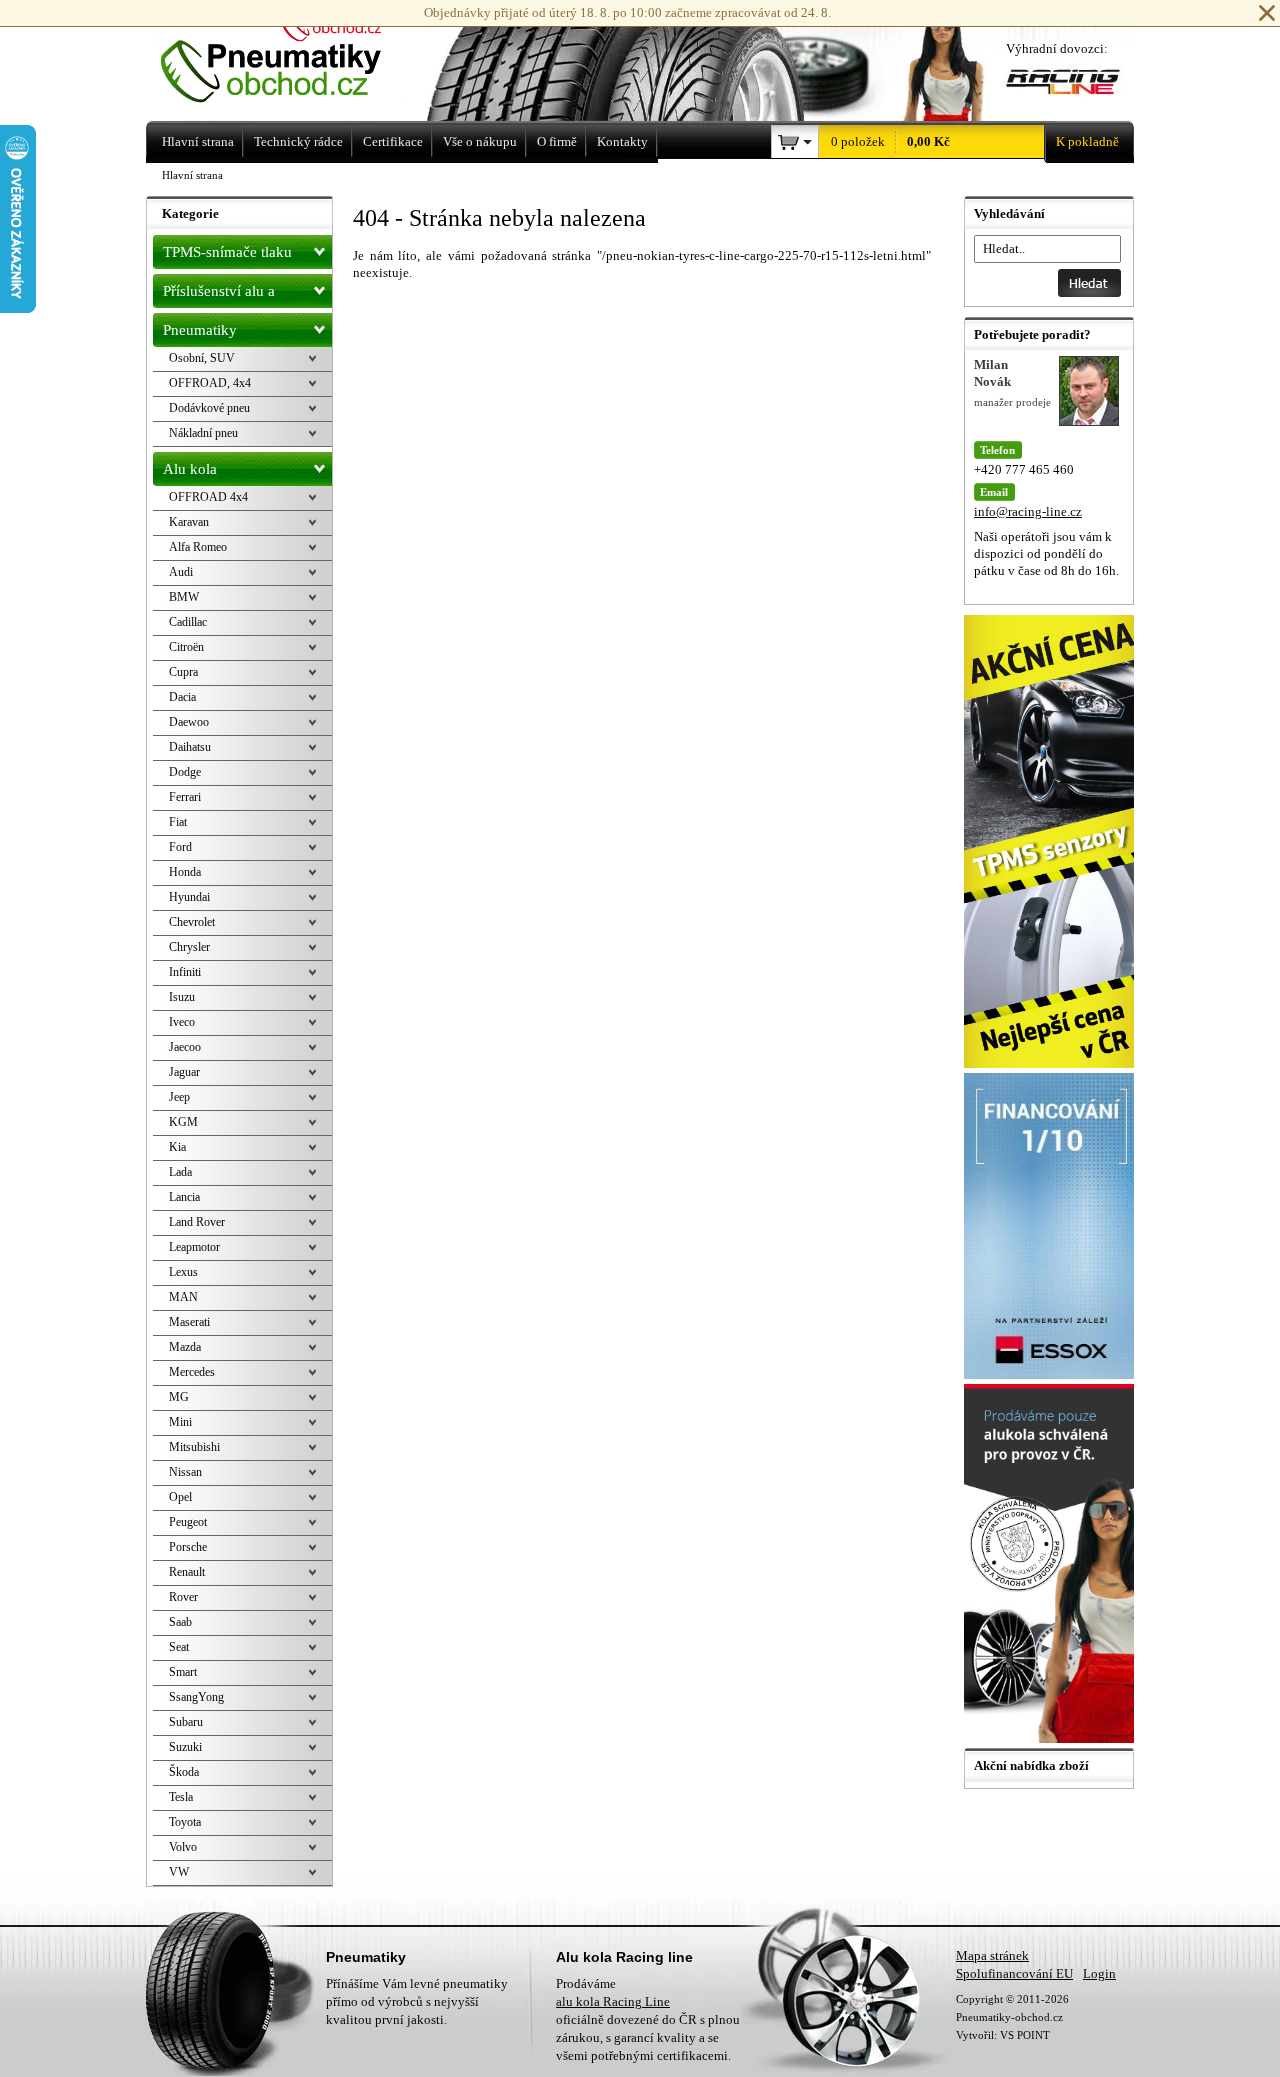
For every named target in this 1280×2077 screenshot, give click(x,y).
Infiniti (185, 972)
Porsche (188, 1547)
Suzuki (185, 1747)
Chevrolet (192, 922)
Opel (180, 1497)
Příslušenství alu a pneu (219, 295)
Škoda (184, 1772)
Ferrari (185, 797)
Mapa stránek (992, 1955)
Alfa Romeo (198, 547)
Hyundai (189, 897)
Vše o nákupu (480, 141)
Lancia (184, 1197)
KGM (183, 1122)
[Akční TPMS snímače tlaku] (1051, 1063)
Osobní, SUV (202, 358)
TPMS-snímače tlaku (227, 252)
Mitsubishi (194, 1447)
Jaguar (184, 1072)
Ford (180, 847)
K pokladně (1087, 141)
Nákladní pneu (203, 433)
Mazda (185, 1347)
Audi (181, 572)
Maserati (189, 1322)
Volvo (183, 1847)
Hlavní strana (192, 175)
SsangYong (196, 1697)
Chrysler (189, 947)
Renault (187, 1572)
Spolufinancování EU (1014, 1973)
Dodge (185, 772)
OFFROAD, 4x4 (210, 383)
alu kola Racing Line (613, 2001)
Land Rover (197, 1222)
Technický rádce (298, 141)
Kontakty (622, 141)
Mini (180, 1422)
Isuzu (182, 997)
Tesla (181, 1797)
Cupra (183, 672)
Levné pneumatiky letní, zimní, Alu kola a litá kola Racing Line (298, 57)
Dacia (182, 697)
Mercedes (192, 1372)
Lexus (183, 1272)
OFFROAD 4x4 (208, 497)
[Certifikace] (1051, 1738)
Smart (183, 1672)
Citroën (186, 647)
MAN (183, 1297)
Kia (177, 1147)
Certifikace (393, 141)
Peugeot (188, 1522)
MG (179, 1397)
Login (1099, 1973)
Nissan (185, 1472)
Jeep (179, 1097)
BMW (184, 597)
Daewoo (189, 722)
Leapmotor (194, 1247)
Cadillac (188, 622)
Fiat (178, 822)
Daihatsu (190, 747)
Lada (180, 1172)
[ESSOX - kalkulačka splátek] (1051, 1374)
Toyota (185, 1822)
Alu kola (190, 469)
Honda (185, 872)
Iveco (182, 1022)
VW (179, 1872)
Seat (179, 1647)
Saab (180, 1622)
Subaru (186, 1722)
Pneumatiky (200, 330)
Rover (183, 1597)
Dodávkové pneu (209, 408)
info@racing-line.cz (1028, 511)
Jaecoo (185, 1047)
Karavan (189, 522)
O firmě (557, 141)
